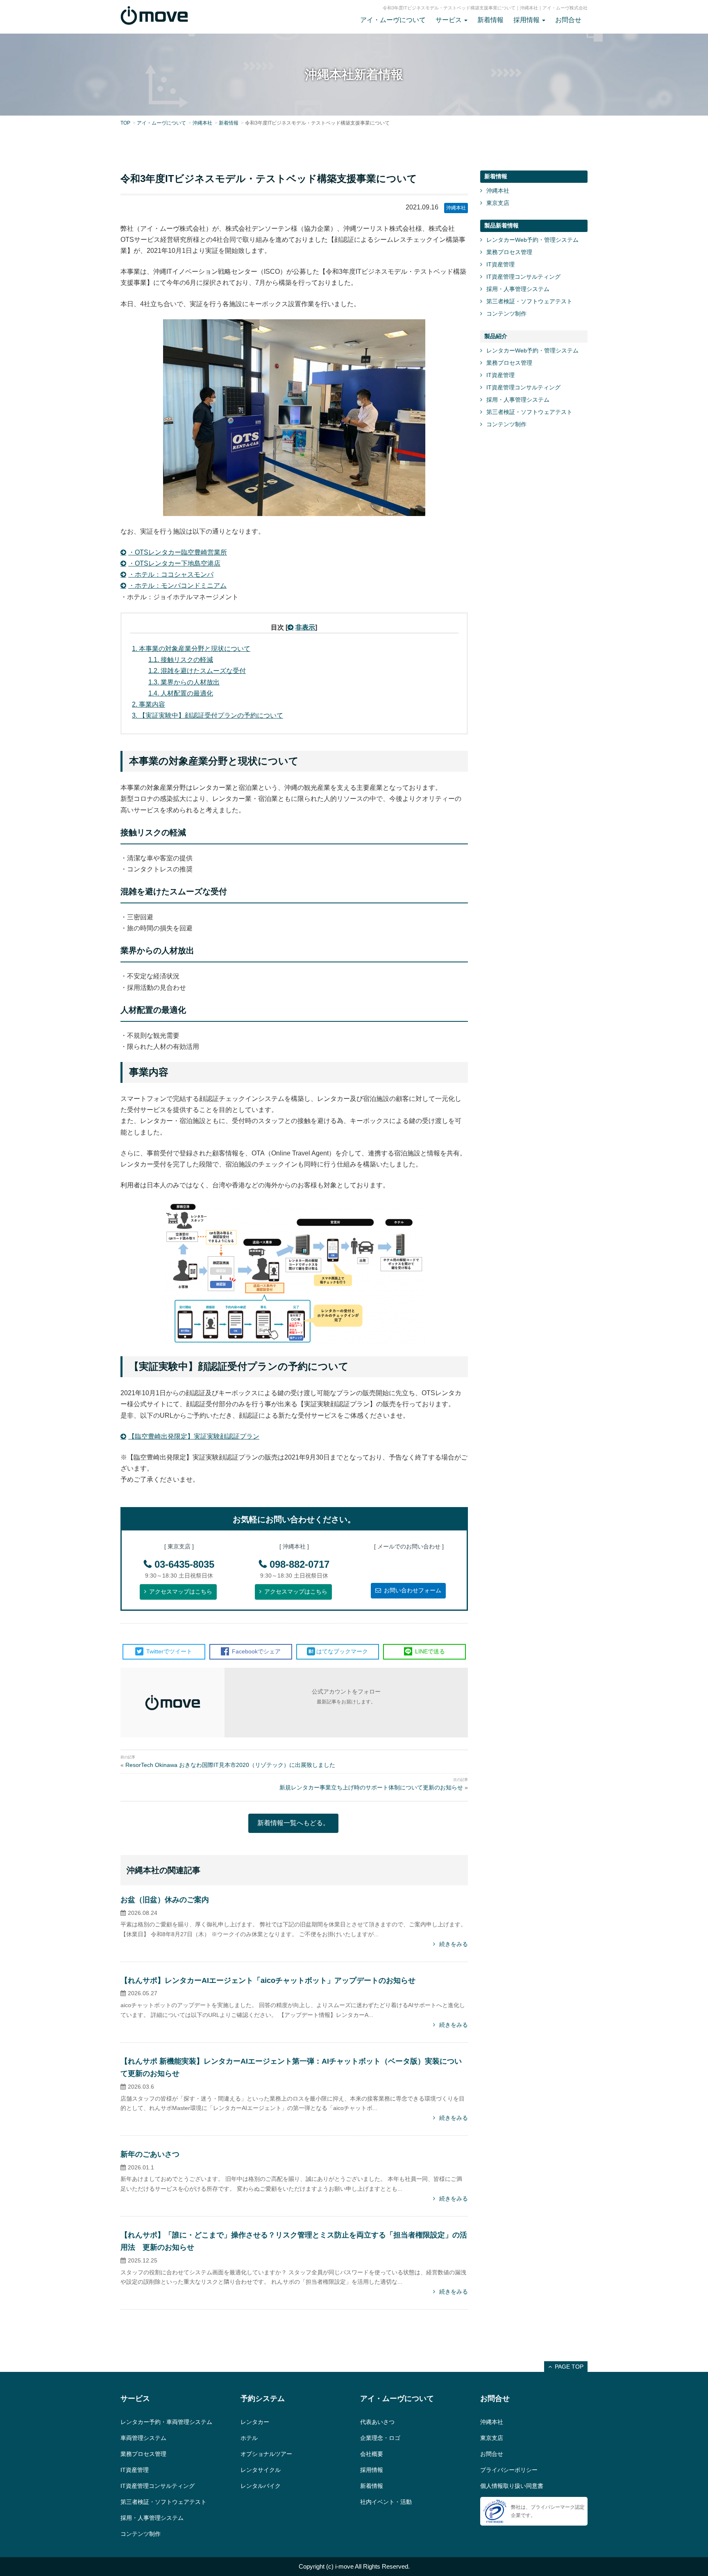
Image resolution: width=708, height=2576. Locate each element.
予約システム (263, 2399)
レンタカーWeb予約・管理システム (532, 240)
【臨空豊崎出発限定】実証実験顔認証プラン (194, 1436)
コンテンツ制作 (506, 314)
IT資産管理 (500, 264)
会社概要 (372, 2454)
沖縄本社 (202, 123)
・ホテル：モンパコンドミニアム (177, 585)
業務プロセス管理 (509, 252)
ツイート (169, 1651)
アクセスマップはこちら (181, 1592)
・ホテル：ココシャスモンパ (171, 574)
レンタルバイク (261, 2486)
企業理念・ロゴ (380, 2438)
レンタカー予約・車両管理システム (166, 2422)
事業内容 (149, 704)
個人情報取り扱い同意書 (512, 2486)
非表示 (305, 627)
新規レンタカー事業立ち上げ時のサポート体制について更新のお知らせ (371, 1787)
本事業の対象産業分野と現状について (191, 649)
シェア (256, 1651)
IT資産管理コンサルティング (523, 277)
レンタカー (255, 2422)
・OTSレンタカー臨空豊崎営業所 (178, 552)
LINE (429, 1651)
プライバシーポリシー (509, 2470)
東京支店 (498, 203)
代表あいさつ (377, 2422)
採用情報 (372, 2470)
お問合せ (568, 20)
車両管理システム (143, 2438)
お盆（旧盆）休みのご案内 (165, 1900)
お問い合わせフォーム (413, 1590)
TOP (125, 123)
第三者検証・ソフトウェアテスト (529, 301)
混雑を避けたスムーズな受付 (197, 671)
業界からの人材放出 (184, 682)
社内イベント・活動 (386, 2502)
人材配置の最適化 (181, 693)
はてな (342, 1651)
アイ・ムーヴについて (393, 20)
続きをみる (454, 1944)
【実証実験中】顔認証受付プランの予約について (208, 715)
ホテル (249, 2438)
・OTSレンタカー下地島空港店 (174, 563)
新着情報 (490, 20)
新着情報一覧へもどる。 (293, 1823)
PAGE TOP (569, 2367)
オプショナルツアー (266, 2454)
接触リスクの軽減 (181, 660)
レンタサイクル (261, 2470)
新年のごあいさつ (150, 2154)
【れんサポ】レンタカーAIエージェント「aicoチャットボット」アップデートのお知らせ (268, 1980)
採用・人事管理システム (518, 289)
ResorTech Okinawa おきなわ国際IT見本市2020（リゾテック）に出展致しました (230, 1765)
